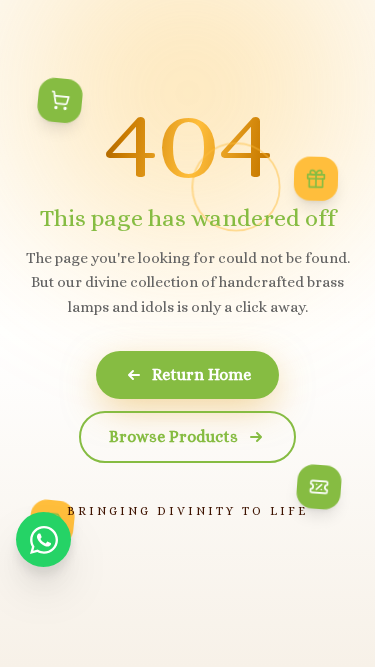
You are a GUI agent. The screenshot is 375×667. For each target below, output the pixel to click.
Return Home (201, 374)
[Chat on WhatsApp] (43, 539)
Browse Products (173, 436)
